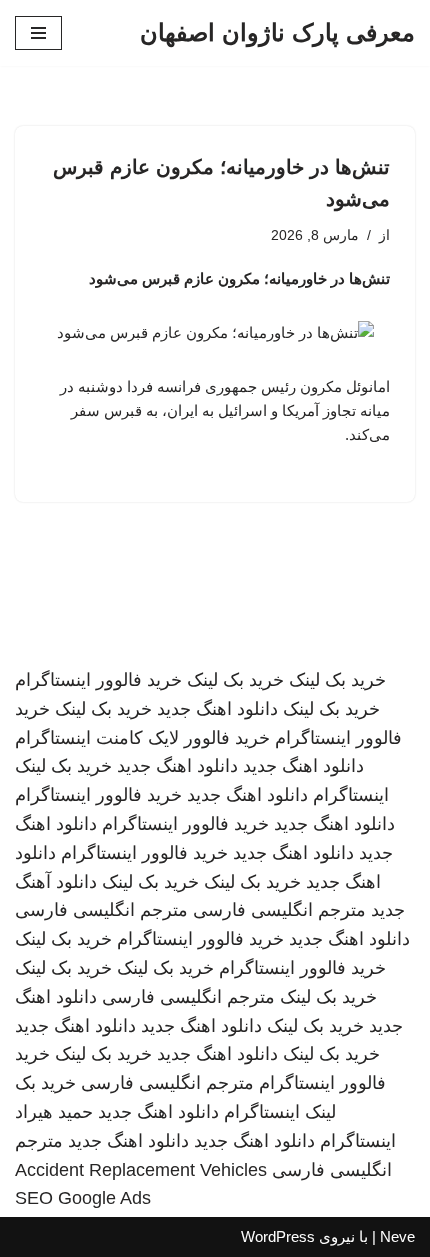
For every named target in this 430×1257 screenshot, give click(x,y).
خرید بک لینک (337, 680)
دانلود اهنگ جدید (217, 709)
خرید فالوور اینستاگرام (98, 680)
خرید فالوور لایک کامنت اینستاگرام (142, 738)
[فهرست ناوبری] (38, 33)
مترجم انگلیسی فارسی (279, 910)
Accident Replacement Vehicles (141, 1170)
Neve (397, 1236)
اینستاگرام (351, 795)
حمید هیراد (54, 1112)
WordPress (278, 1236)
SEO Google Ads (83, 1198)
